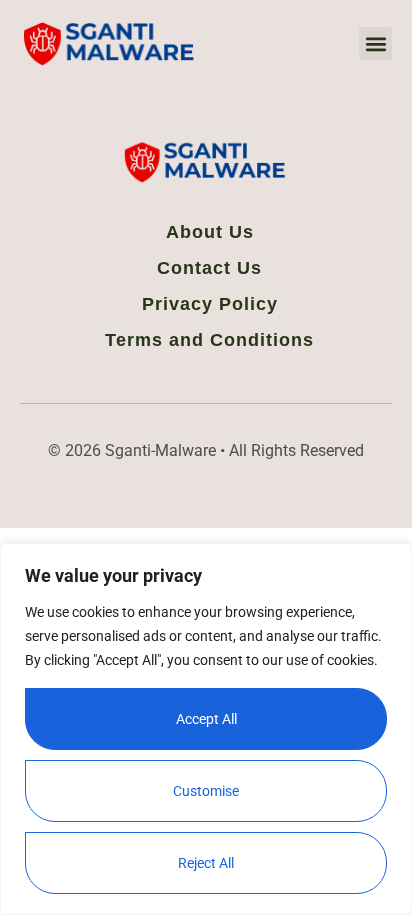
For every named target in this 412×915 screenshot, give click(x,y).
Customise (206, 791)
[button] (375, 43)
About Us (210, 232)
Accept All (206, 719)
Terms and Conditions (209, 340)
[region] (206, 729)
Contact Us (209, 268)
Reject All (206, 863)
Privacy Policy (210, 304)
